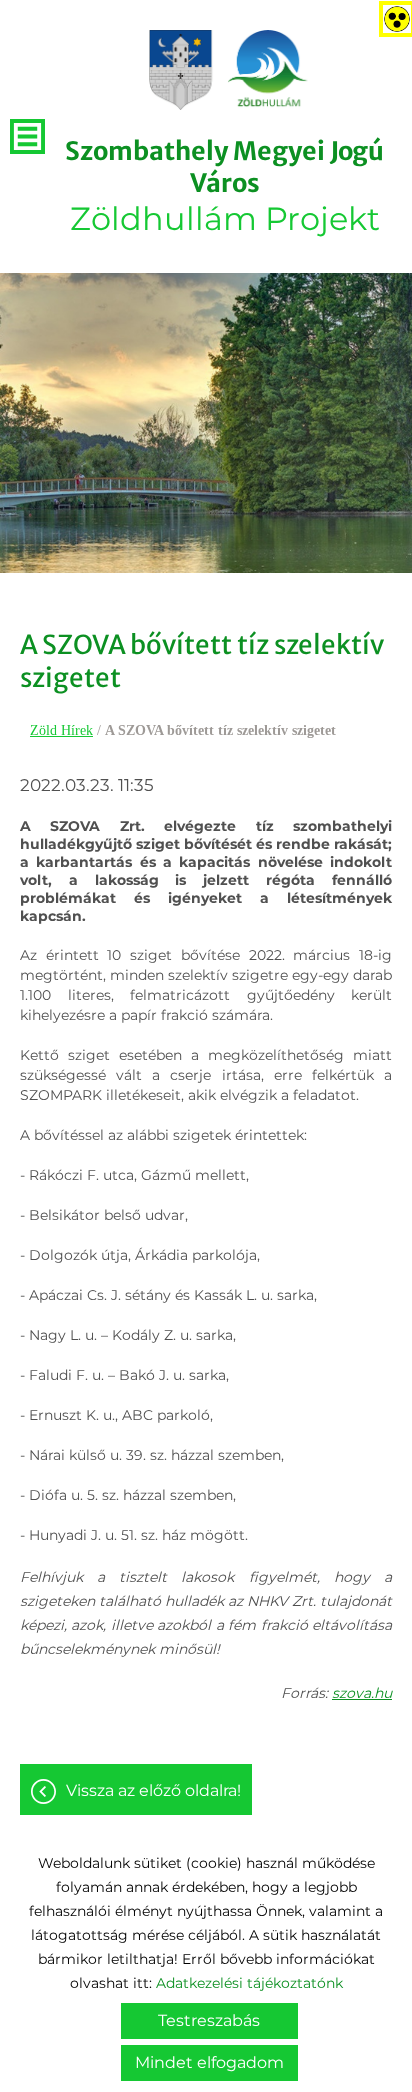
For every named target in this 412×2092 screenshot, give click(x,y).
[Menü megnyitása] (27, 136)
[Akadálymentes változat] (393, 15)
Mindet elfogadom (209, 2062)
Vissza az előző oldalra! (153, 1790)
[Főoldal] (229, 70)
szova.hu (362, 1693)
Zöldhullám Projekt (224, 186)
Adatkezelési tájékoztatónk (249, 1983)
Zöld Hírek (61, 730)
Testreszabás (209, 2020)
